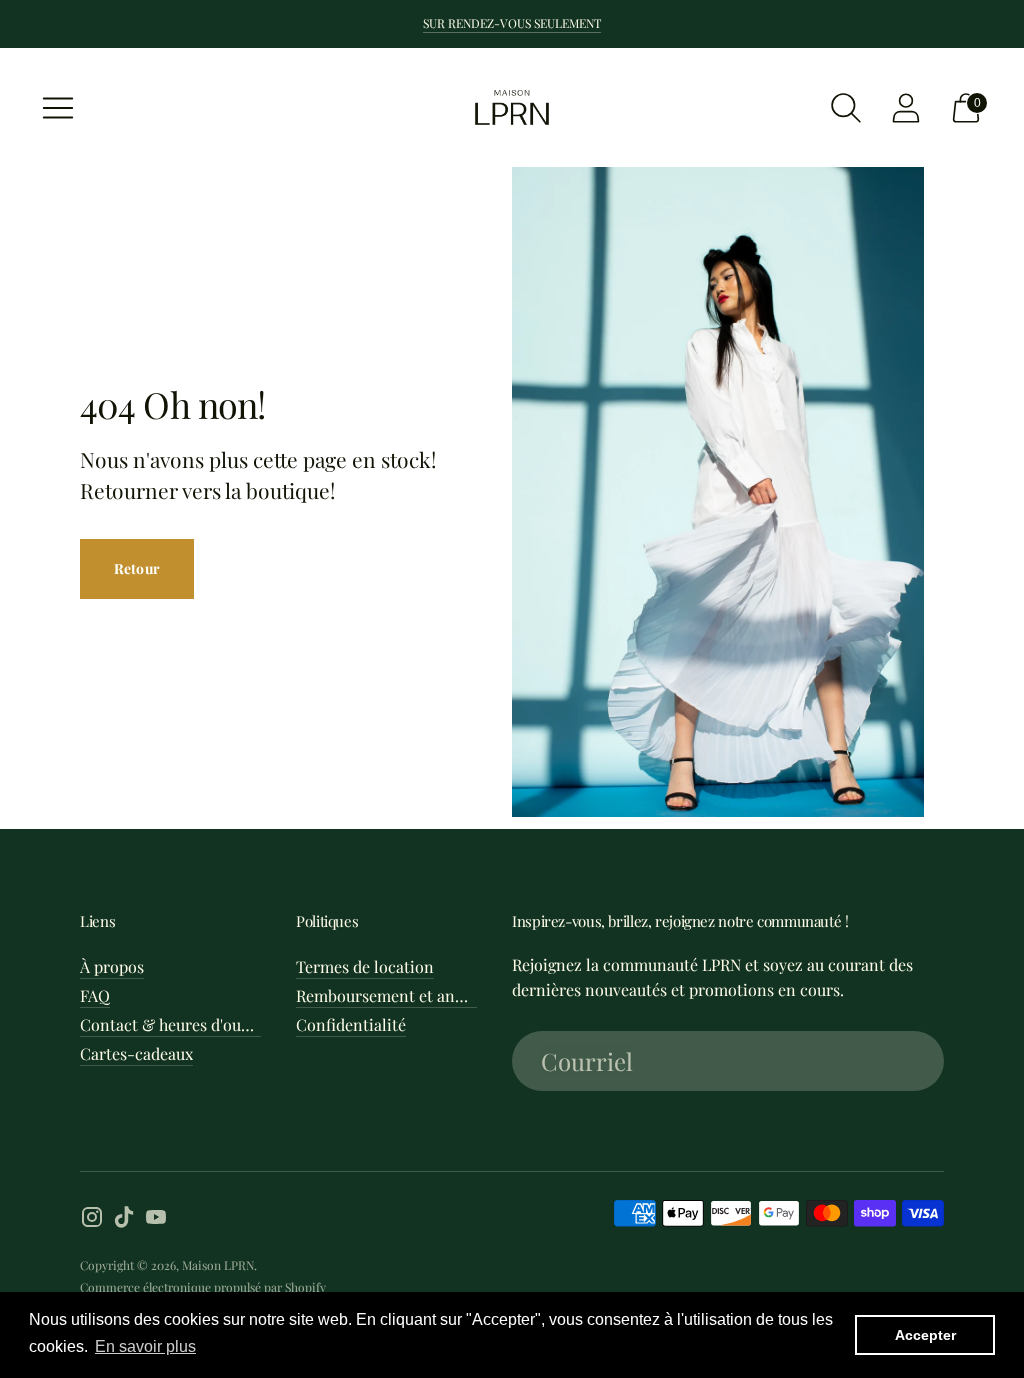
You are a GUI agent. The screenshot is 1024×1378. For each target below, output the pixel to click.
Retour (137, 568)
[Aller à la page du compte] (906, 108)
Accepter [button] (925, 1335)
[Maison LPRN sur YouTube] (156, 1220)
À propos (112, 966)
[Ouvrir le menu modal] (58, 108)
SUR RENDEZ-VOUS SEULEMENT (512, 23)
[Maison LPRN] (512, 107)
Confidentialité (351, 1024)
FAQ (95, 995)
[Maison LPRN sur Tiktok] (124, 1220)
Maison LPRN (218, 1265)
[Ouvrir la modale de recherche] (846, 108)
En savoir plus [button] (145, 1346)
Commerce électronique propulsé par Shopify (203, 1287)
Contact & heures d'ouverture (187, 1024)
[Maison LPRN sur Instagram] (92, 1220)
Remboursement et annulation (406, 995)
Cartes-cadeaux (136, 1053)
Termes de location (365, 966)
